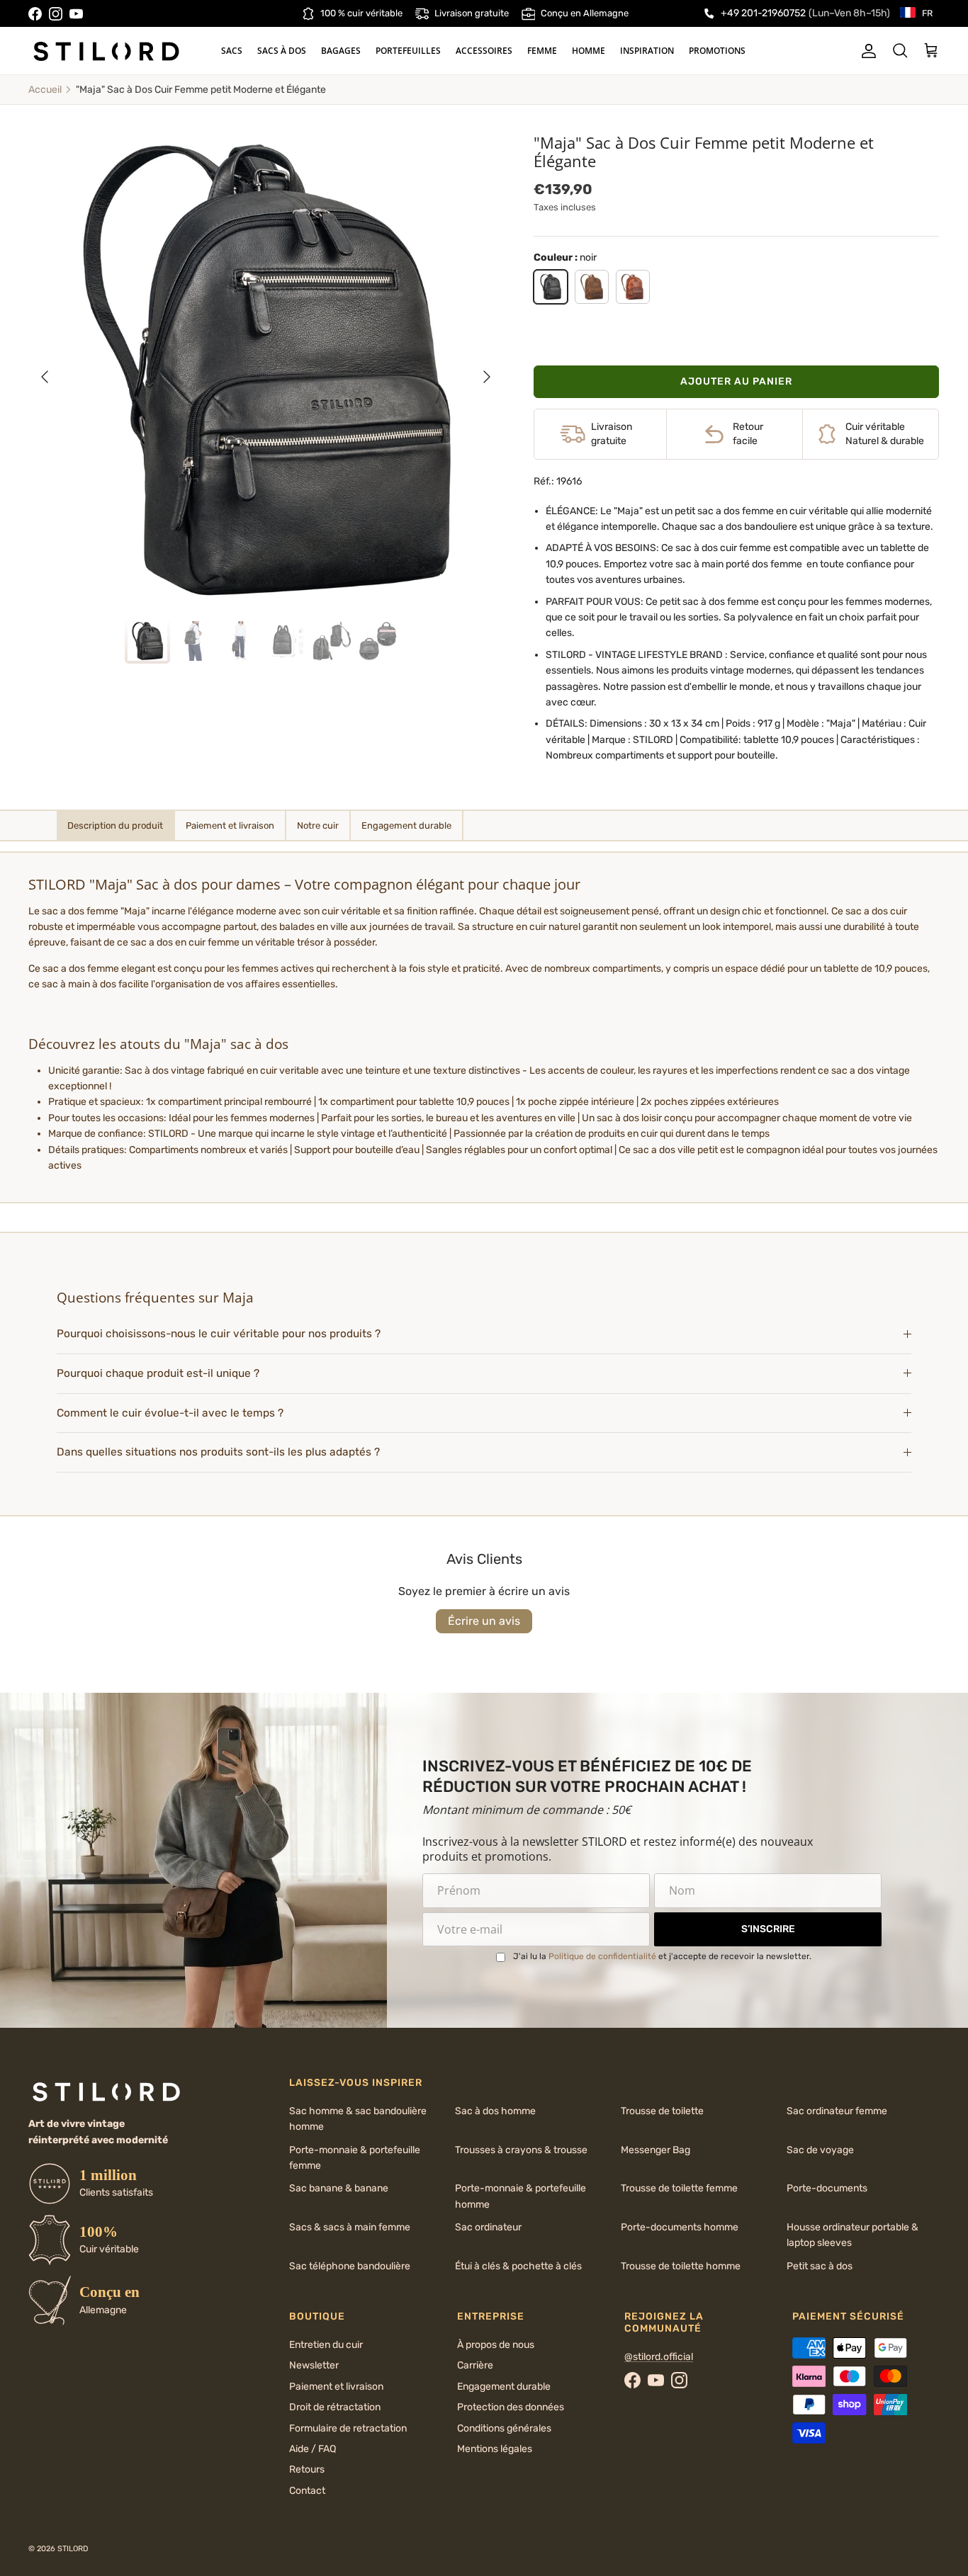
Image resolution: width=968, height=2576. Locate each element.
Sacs (232, 51)
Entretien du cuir (326, 2345)
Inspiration (647, 51)
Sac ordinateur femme (837, 2111)
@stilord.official (659, 2357)
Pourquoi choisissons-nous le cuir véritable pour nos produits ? (219, 1334)
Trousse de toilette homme (681, 2266)
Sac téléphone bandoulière (350, 2266)
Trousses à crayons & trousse (521, 2150)
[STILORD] (106, 51)
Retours (307, 2469)
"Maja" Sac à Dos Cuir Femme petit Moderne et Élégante (201, 90)
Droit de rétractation (335, 2407)
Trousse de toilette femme (679, 2188)
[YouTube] (76, 14)
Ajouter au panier (736, 381)
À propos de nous (496, 2345)
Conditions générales (504, 2428)
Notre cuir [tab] (318, 825)
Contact (307, 2491)
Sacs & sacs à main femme (350, 2227)
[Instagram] (56, 14)
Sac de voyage (820, 2150)
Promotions (717, 51)
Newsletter (314, 2365)
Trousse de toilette (662, 2111)
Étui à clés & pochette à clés (518, 2266)
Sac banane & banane (339, 2188)
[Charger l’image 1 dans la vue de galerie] (266, 370)
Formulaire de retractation (348, 2428)
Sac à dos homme (495, 2111)
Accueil (45, 90)
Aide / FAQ (313, 2449)
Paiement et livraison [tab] (230, 825)
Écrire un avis (484, 1621)
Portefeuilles (408, 51)
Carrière (475, 2365)
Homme (589, 51)
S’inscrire (768, 1929)
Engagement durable (504, 2387)
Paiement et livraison (336, 2387)
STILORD (73, 2549)
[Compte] (866, 51)
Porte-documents (827, 2188)
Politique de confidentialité (602, 1956)
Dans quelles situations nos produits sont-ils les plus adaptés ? (218, 1452)
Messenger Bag (655, 2150)
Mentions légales (495, 2449)
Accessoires (484, 51)
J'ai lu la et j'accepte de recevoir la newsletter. (662, 1956)
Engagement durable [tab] (406, 825)
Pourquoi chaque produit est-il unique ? (158, 1373)
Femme (542, 51)
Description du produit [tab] (115, 825)
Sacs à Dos (282, 51)
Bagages (341, 51)
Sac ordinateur (488, 2227)
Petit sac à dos (820, 2266)
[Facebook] (35, 14)
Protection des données (511, 2407)
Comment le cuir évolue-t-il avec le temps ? (170, 1413)
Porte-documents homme (680, 2227)
